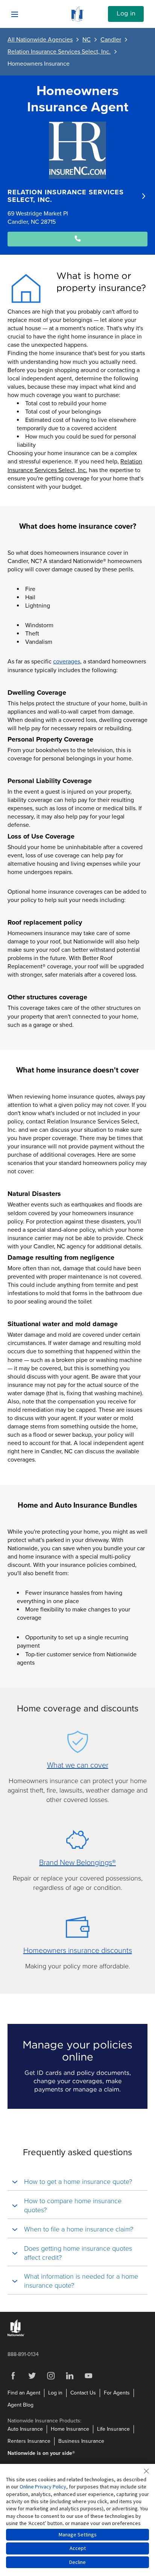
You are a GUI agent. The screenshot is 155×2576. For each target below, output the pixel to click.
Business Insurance (81, 2441)
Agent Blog (21, 2405)
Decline (77, 2562)
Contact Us (83, 2393)
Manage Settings (78, 2534)
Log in (126, 14)
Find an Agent (24, 2393)
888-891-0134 (23, 2354)
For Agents (117, 2393)
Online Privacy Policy (43, 2487)
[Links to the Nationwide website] (16, 2335)
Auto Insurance (25, 2429)
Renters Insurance (29, 2441)
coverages (67, 662)
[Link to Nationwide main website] (77, 20)
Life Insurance (113, 2429)
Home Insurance (70, 2429)
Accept (78, 2548)
